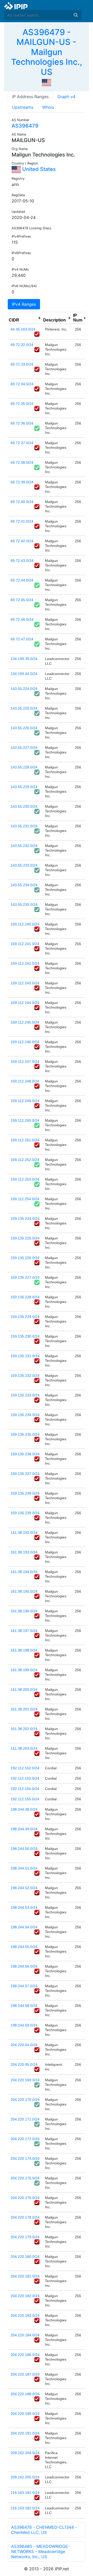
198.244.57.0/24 (24, 1986)
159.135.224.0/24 (25, 1219)
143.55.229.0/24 (24, 787)
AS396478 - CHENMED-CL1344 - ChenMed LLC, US (44, 2530)
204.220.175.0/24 (25, 2178)
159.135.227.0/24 (25, 1277)
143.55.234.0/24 (24, 885)
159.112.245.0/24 (25, 1022)
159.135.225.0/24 (25, 1238)
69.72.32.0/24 (22, 345)
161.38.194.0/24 (24, 1572)
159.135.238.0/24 (25, 1493)
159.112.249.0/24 (25, 1101)
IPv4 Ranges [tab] (24, 304)
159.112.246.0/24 (25, 1042)
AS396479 (25, 126)
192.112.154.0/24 (25, 1789)
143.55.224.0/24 (24, 689)
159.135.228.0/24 (25, 1297)
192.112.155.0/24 (25, 1799)
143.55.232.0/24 (24, 846)
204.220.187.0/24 (25, 2374)
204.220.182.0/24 (25, 2296)
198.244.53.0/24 (24, 1907)
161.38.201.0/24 (24, 1709)
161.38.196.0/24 (24, 1611)
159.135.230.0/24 (25, 1336)
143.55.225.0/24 (24, 708)
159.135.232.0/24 (25, 1376)
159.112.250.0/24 (25, 1120)
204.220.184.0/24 (25, 2335)
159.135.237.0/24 (25, 1474)
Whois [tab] (48, 107)
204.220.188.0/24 (25, 2394)
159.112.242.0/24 (25, 963)
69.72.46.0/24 (22, 619)
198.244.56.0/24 (24, 1966)
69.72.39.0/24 (22, 482)
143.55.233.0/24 (24, 865)
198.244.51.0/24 (24, 1868)
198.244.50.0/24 (24, 1849)
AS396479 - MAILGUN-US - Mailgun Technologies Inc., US (47, 52)
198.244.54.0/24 (24, 1927)
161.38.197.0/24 (24, 1631)
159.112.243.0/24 (25, 983)
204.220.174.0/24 (25, 2158)
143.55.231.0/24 (24, 826)
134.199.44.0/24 (24, 674)
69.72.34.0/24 (22, 384)
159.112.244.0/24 (25, 1003)
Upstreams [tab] (23, 107)
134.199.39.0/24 (24, 659)
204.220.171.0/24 (25, 2119)
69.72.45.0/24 (22, 600)
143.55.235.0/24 (24, 905)
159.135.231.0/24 (25, 1356)
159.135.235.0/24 (25, 1434)
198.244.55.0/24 (24, 1947)
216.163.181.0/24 (25, 2493)
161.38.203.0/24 (24, 1748)
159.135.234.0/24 (25, 1415)
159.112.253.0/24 (25, 1179)
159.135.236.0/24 (25, 1454)
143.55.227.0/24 (24, 748)
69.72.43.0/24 (22, 561)
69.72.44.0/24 (22, 580)
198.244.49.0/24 (24, 1829)
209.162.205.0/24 (25, 2477)
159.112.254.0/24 (25, 1199)
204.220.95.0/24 (24, 2064)
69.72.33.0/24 (22, 364)
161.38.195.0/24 (24, 1591)
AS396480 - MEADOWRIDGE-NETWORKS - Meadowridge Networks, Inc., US (40, 2551)
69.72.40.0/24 (22, 502)
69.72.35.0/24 (22, 404)
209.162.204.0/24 (25, 2453)
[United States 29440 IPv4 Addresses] (47, 82)
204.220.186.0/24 (25, 2355)
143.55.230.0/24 (24, 806)
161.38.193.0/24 (24, 1552)
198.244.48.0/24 (24, 1809)
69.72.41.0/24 (22, 521)
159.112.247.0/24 (25, 1062)
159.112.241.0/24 (25, 944)
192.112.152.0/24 (25, 1768)
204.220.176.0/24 (25, 2198)
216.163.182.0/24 (25, 2508)
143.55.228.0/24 (24, 767)
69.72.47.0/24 (22, 639)
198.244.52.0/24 (24, 1888)
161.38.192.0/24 (24, 1533)
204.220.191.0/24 (25, 2433)
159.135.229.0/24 (25, 1317)
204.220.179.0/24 (25, 2237)
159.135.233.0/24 (25, 1395)
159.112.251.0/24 (25, 1140)
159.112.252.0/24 (25, 1160)
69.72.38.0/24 (22, 462)
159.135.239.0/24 (25, 1513)
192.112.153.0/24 (25, 1778)
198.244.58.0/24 (24, 2006)
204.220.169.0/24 (25, 2080)
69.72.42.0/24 (22, 541)
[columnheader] (25, 318)
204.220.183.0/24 (25, 2315)
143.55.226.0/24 (24, 728)
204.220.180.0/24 (25, 2257)
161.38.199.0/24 (24, 1670)
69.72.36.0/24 (22, 423)
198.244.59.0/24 (24, 2025)
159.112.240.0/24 (25, 924)
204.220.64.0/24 (24, 2045)
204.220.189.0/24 (25, 2414)
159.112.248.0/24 (25, 1081)
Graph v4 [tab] (66, 97)
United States (38, 169)
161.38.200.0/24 (24, 1690)
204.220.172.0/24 (25, 2139)
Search (76, 15)
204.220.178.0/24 (25, 2217)
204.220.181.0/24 (25, 2276)
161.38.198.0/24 (24, 1650)
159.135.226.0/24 (25, 1258)
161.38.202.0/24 (24, 1729)
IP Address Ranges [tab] (30, 97)
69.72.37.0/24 (22, 443)
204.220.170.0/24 (25, 2100)
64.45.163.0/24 (23, 329)
